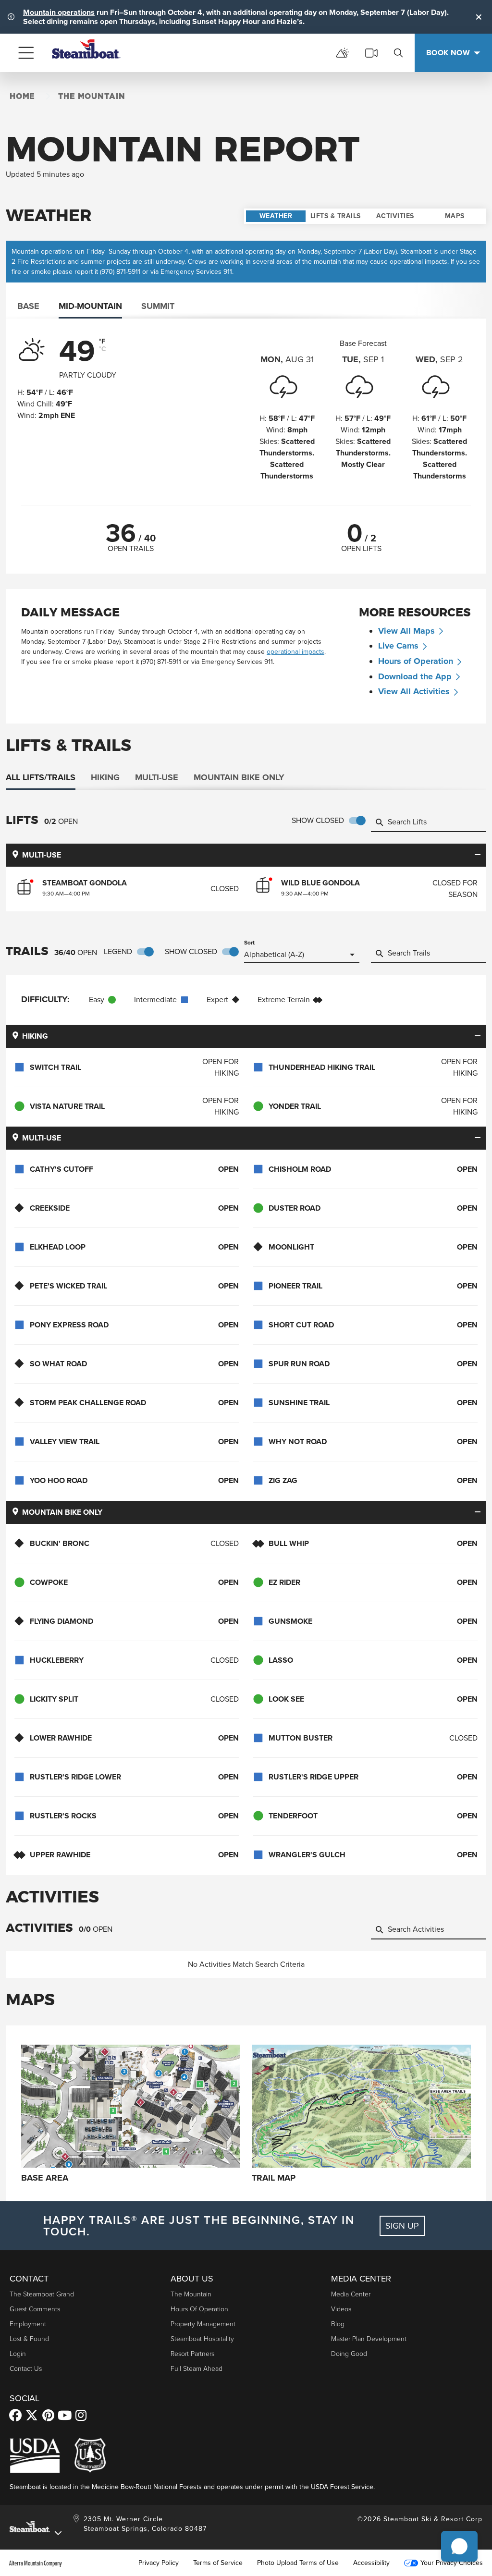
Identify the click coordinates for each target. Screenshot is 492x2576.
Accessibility (371, 2563)
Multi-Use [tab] (157, 777)
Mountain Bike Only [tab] (239, 777)
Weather (276, 216)
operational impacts (418, 262)
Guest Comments (35, 2309)
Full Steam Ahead (197, 2368)
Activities (395, 216)
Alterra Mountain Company (36, 2563)
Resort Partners (192, 2353)
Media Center (351, 2294)
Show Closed (318, 820)
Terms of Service (218, 2563)
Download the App (415, 676)
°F (102, 342)
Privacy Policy (159, 2563)
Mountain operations (59, 12)
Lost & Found (29, 2338)
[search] (398, 53)
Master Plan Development (369, 2338)
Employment (28, 2324)
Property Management (203, 2324)
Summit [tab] (158, 306)
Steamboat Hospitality (202, 2338)
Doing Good (349, 2353)
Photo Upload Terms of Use (298, 2563)
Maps (455, 216)
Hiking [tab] (105, 777)
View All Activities (414, 691)
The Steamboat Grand (42, 2294)
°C (103, 349)
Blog (338, 2324)
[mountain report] (343, 53)
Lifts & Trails (336, 216)
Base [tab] (28, 306)
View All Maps (406, 631)
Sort (249, 943)
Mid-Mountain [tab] (90, 306)
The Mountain (191, 2294)
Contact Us (26, 2368)
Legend (118, 951)
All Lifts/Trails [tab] (41, 777)
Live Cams (398, 646)
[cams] (371, 53)
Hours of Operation (416, 661)
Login (18, 2353)
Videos (341, 2309)
